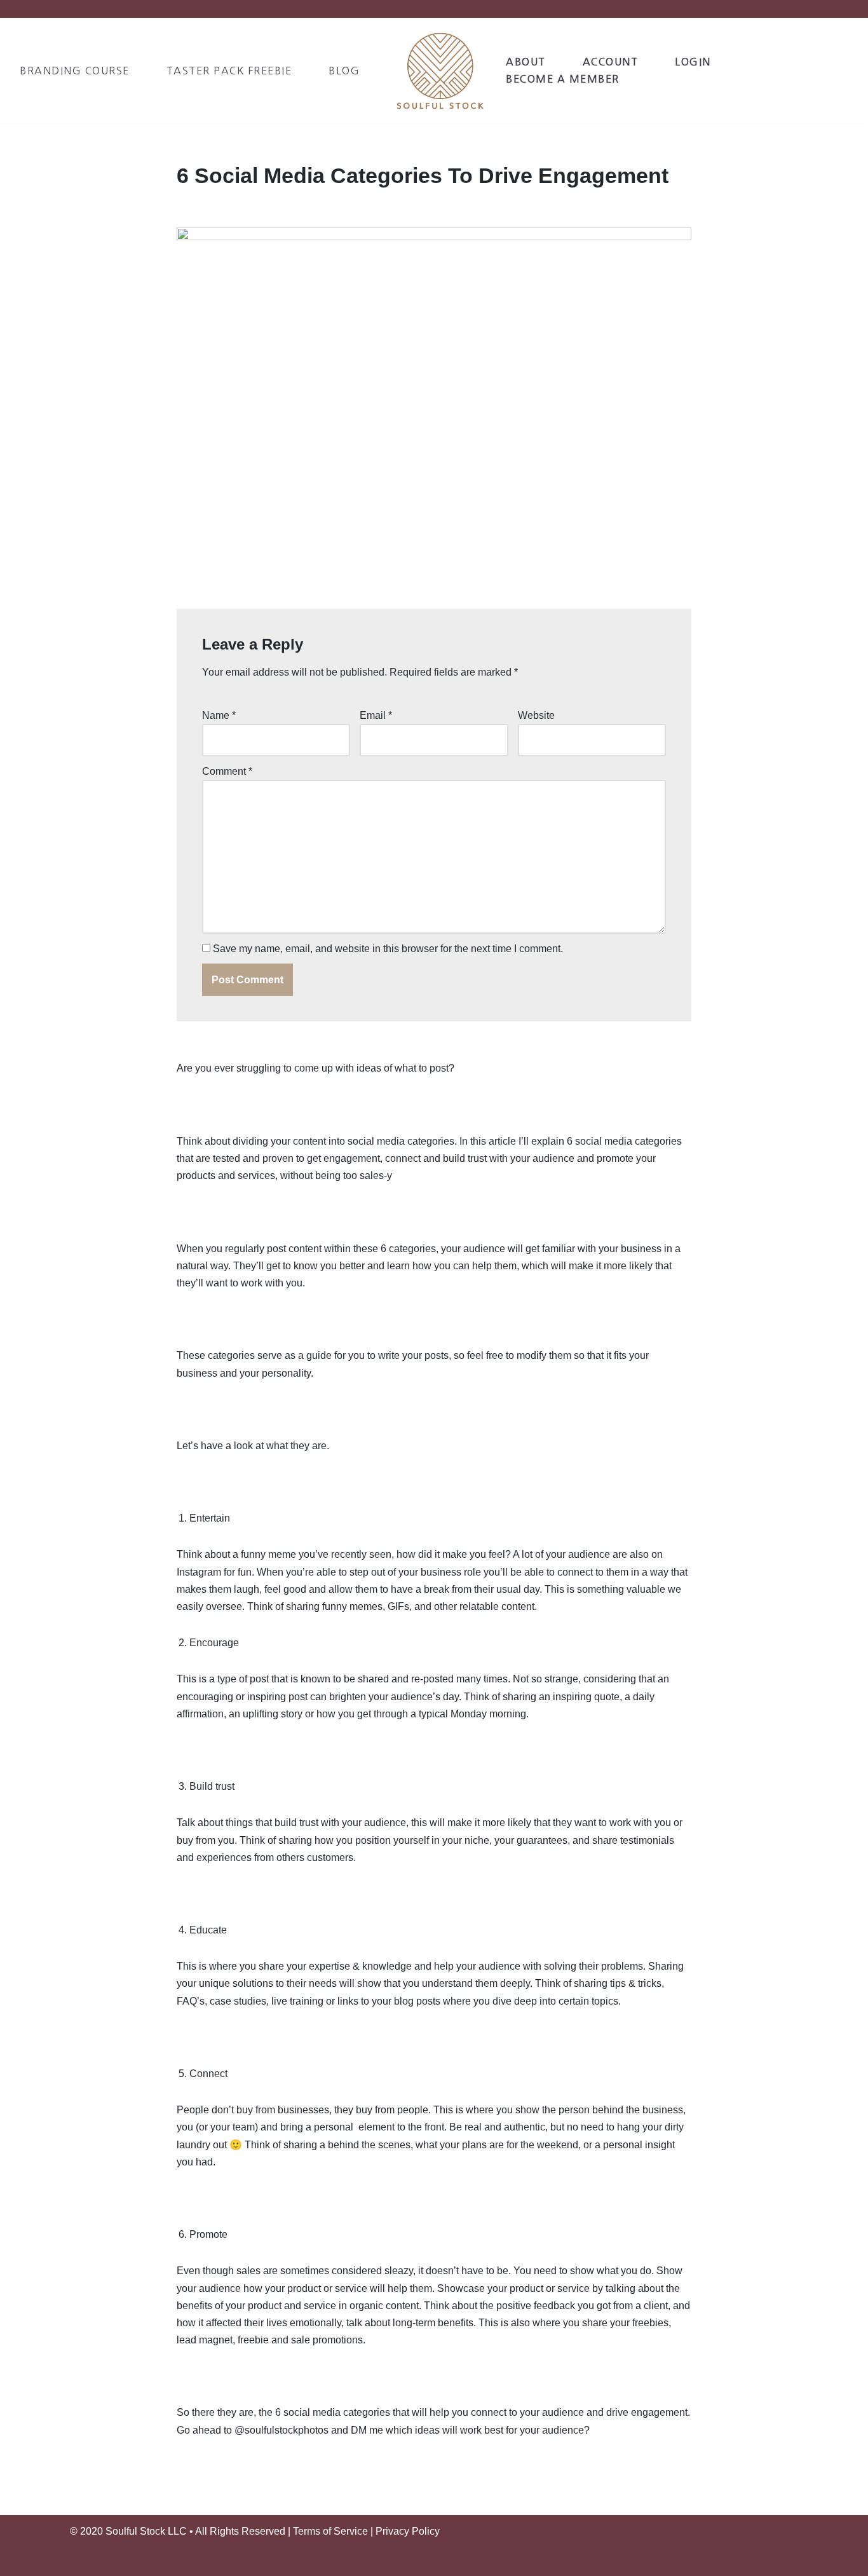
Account (611, 62)
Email (376, 715)
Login (693, 62)
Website (536, 715)
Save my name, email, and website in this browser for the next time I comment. (388, 949)
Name (219, 715)
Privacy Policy (408, 2531)
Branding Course (75, 71)
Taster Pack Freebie (229, 71)
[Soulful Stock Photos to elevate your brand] (440, 70)
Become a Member (563, 79)
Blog (344, 71)
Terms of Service (330, 2531)
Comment (227, 771)
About (526, 62)
